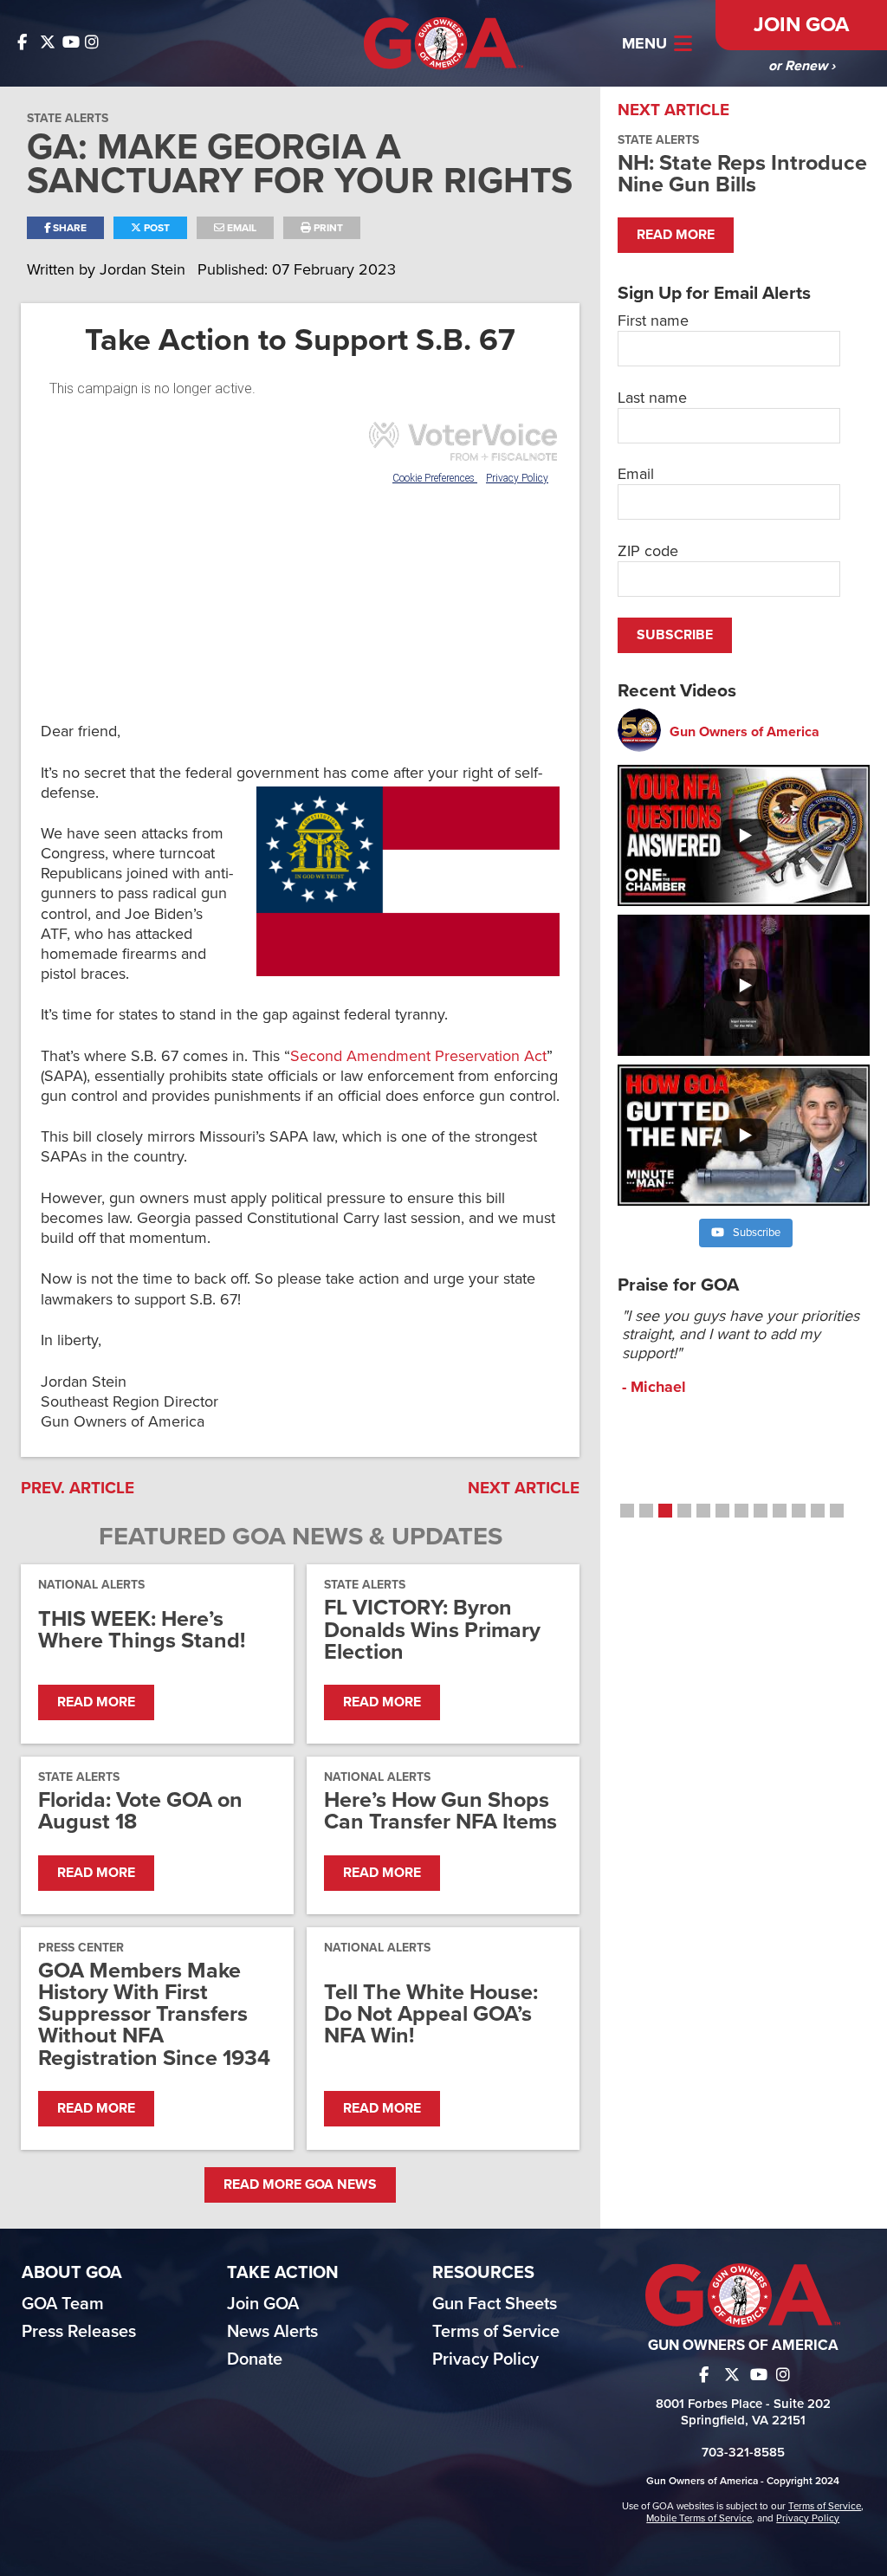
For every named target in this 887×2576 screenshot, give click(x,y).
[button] (627, 1511)
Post (155, 228)
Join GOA (801, 25)
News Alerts (272, 2332)
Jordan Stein (145, 269)
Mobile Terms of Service (699, 2518)
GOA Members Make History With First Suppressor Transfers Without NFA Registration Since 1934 (154, 2015)
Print (327, 228)
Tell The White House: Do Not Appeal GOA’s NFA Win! (431, 2015)
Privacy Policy (486, 2359)
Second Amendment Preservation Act (418, 1056)
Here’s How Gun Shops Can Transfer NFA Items (440, 1811)
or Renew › (802, 66)
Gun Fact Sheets (495, 2304)
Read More (96, 1702)
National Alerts (91, 1585)
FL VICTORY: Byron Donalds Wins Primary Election (432, 1630)
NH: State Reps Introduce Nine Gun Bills (742, 174)
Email (240, 228)
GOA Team (63, 2304)
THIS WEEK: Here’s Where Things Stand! (142, 1630)
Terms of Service (496, 2332)
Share (68, 228)
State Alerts (68, 118)
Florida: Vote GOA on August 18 (140, 1811)
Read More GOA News (300, 2184)
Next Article (524, 1488)
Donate (255, 2359)
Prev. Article (78, 1488)
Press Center (81, 1948)
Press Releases (79, 2332)
